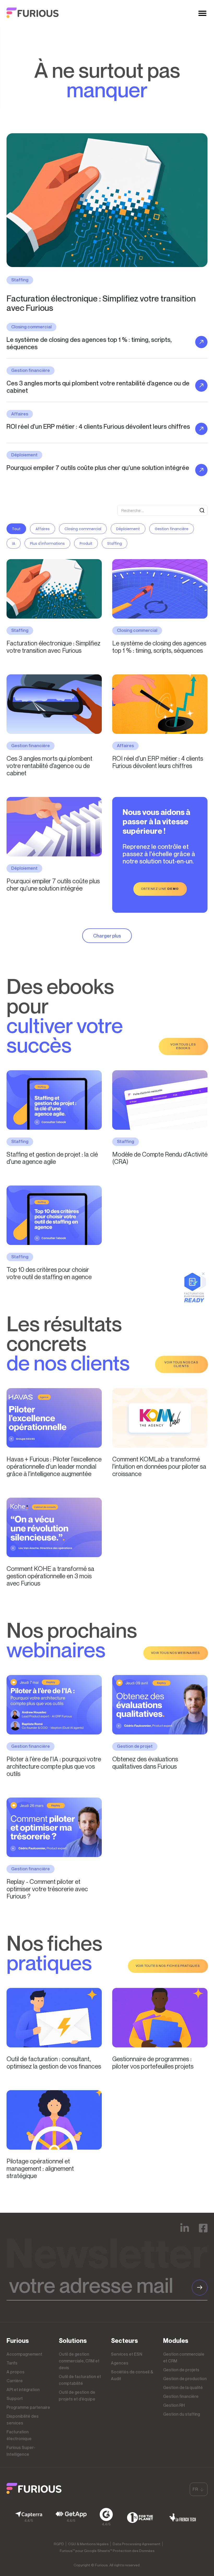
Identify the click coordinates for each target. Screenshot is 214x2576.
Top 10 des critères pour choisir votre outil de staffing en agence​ (49, 1273)
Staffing (115, 543)
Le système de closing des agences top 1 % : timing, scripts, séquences (159, 647)
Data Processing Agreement (137, 2544)
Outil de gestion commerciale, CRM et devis (79, 2361)
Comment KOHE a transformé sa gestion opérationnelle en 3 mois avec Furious (50, 1576)
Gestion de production (185, 2379)
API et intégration (23, 2390)
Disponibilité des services (23, 2420)
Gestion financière (172, 529)
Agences (120, 2363)
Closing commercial (83, 529)
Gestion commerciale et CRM (184, 2357)
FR (195, 2489)
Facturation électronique (19, 2435)
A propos (16, 2372)
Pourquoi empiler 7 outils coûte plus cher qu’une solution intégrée (53, 885)
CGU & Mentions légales (88, 2544)
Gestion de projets (181, 2370)
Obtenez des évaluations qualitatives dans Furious (145, 1763)
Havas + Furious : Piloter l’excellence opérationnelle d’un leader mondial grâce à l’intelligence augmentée (54, 1466)
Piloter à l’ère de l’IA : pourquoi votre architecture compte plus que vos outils (54, 1766)
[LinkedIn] (185, 2232)
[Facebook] (203, 2232)
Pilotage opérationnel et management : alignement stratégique (40, 2168)
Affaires (43, 529)
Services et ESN (127, 2354)
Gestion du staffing (182, 2414)
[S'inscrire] (200, 2288)
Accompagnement (24, 2354)
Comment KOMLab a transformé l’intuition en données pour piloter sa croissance (159, 1466)
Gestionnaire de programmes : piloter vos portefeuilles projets (153, 2063)
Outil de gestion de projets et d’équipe (77, 2396)
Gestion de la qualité (183, 2387)
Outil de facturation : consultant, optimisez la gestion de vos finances (54, 2063)
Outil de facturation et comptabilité (80, 2380)
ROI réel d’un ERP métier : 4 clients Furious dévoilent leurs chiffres (158, 762)
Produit (86, 543)
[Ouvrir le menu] (202, 13)
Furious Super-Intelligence (21, 2451)
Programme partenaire (28, 2407)
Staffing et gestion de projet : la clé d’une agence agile (52, 1158)
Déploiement (128, 529)
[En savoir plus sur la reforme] (195, 1301)
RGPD (59, 2544)
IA (14, 543)
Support (15, 2398)
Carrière (15, 2381)
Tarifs (12, 2363)
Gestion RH (174, 2405)
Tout (16, 529)
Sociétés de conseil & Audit (132, 2375)
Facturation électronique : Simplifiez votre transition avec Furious (101, 303)
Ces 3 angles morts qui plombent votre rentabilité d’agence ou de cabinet (49, 766)
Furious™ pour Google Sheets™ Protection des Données (107, 2551)
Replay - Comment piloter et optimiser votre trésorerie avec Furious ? (47, 1889)
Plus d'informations (47, 543)
